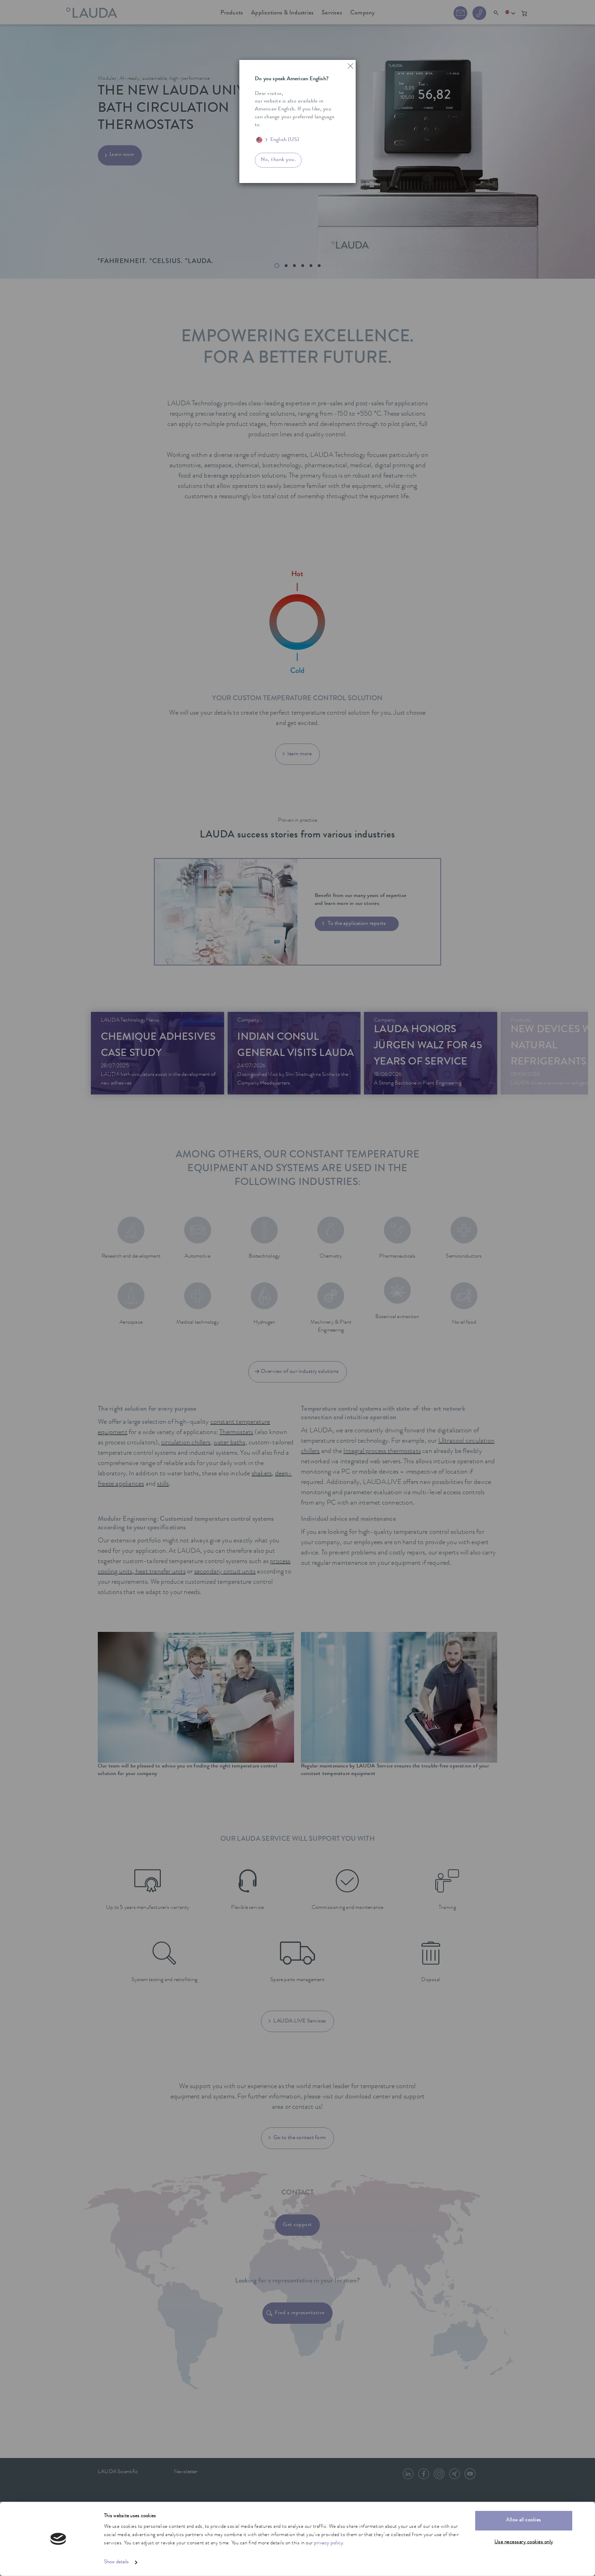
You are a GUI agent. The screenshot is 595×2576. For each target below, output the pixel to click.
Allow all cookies (524, 2520)
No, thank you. (278, 160)
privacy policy (329, 2543)
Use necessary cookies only (524, 2542)
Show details (116, 2562)
